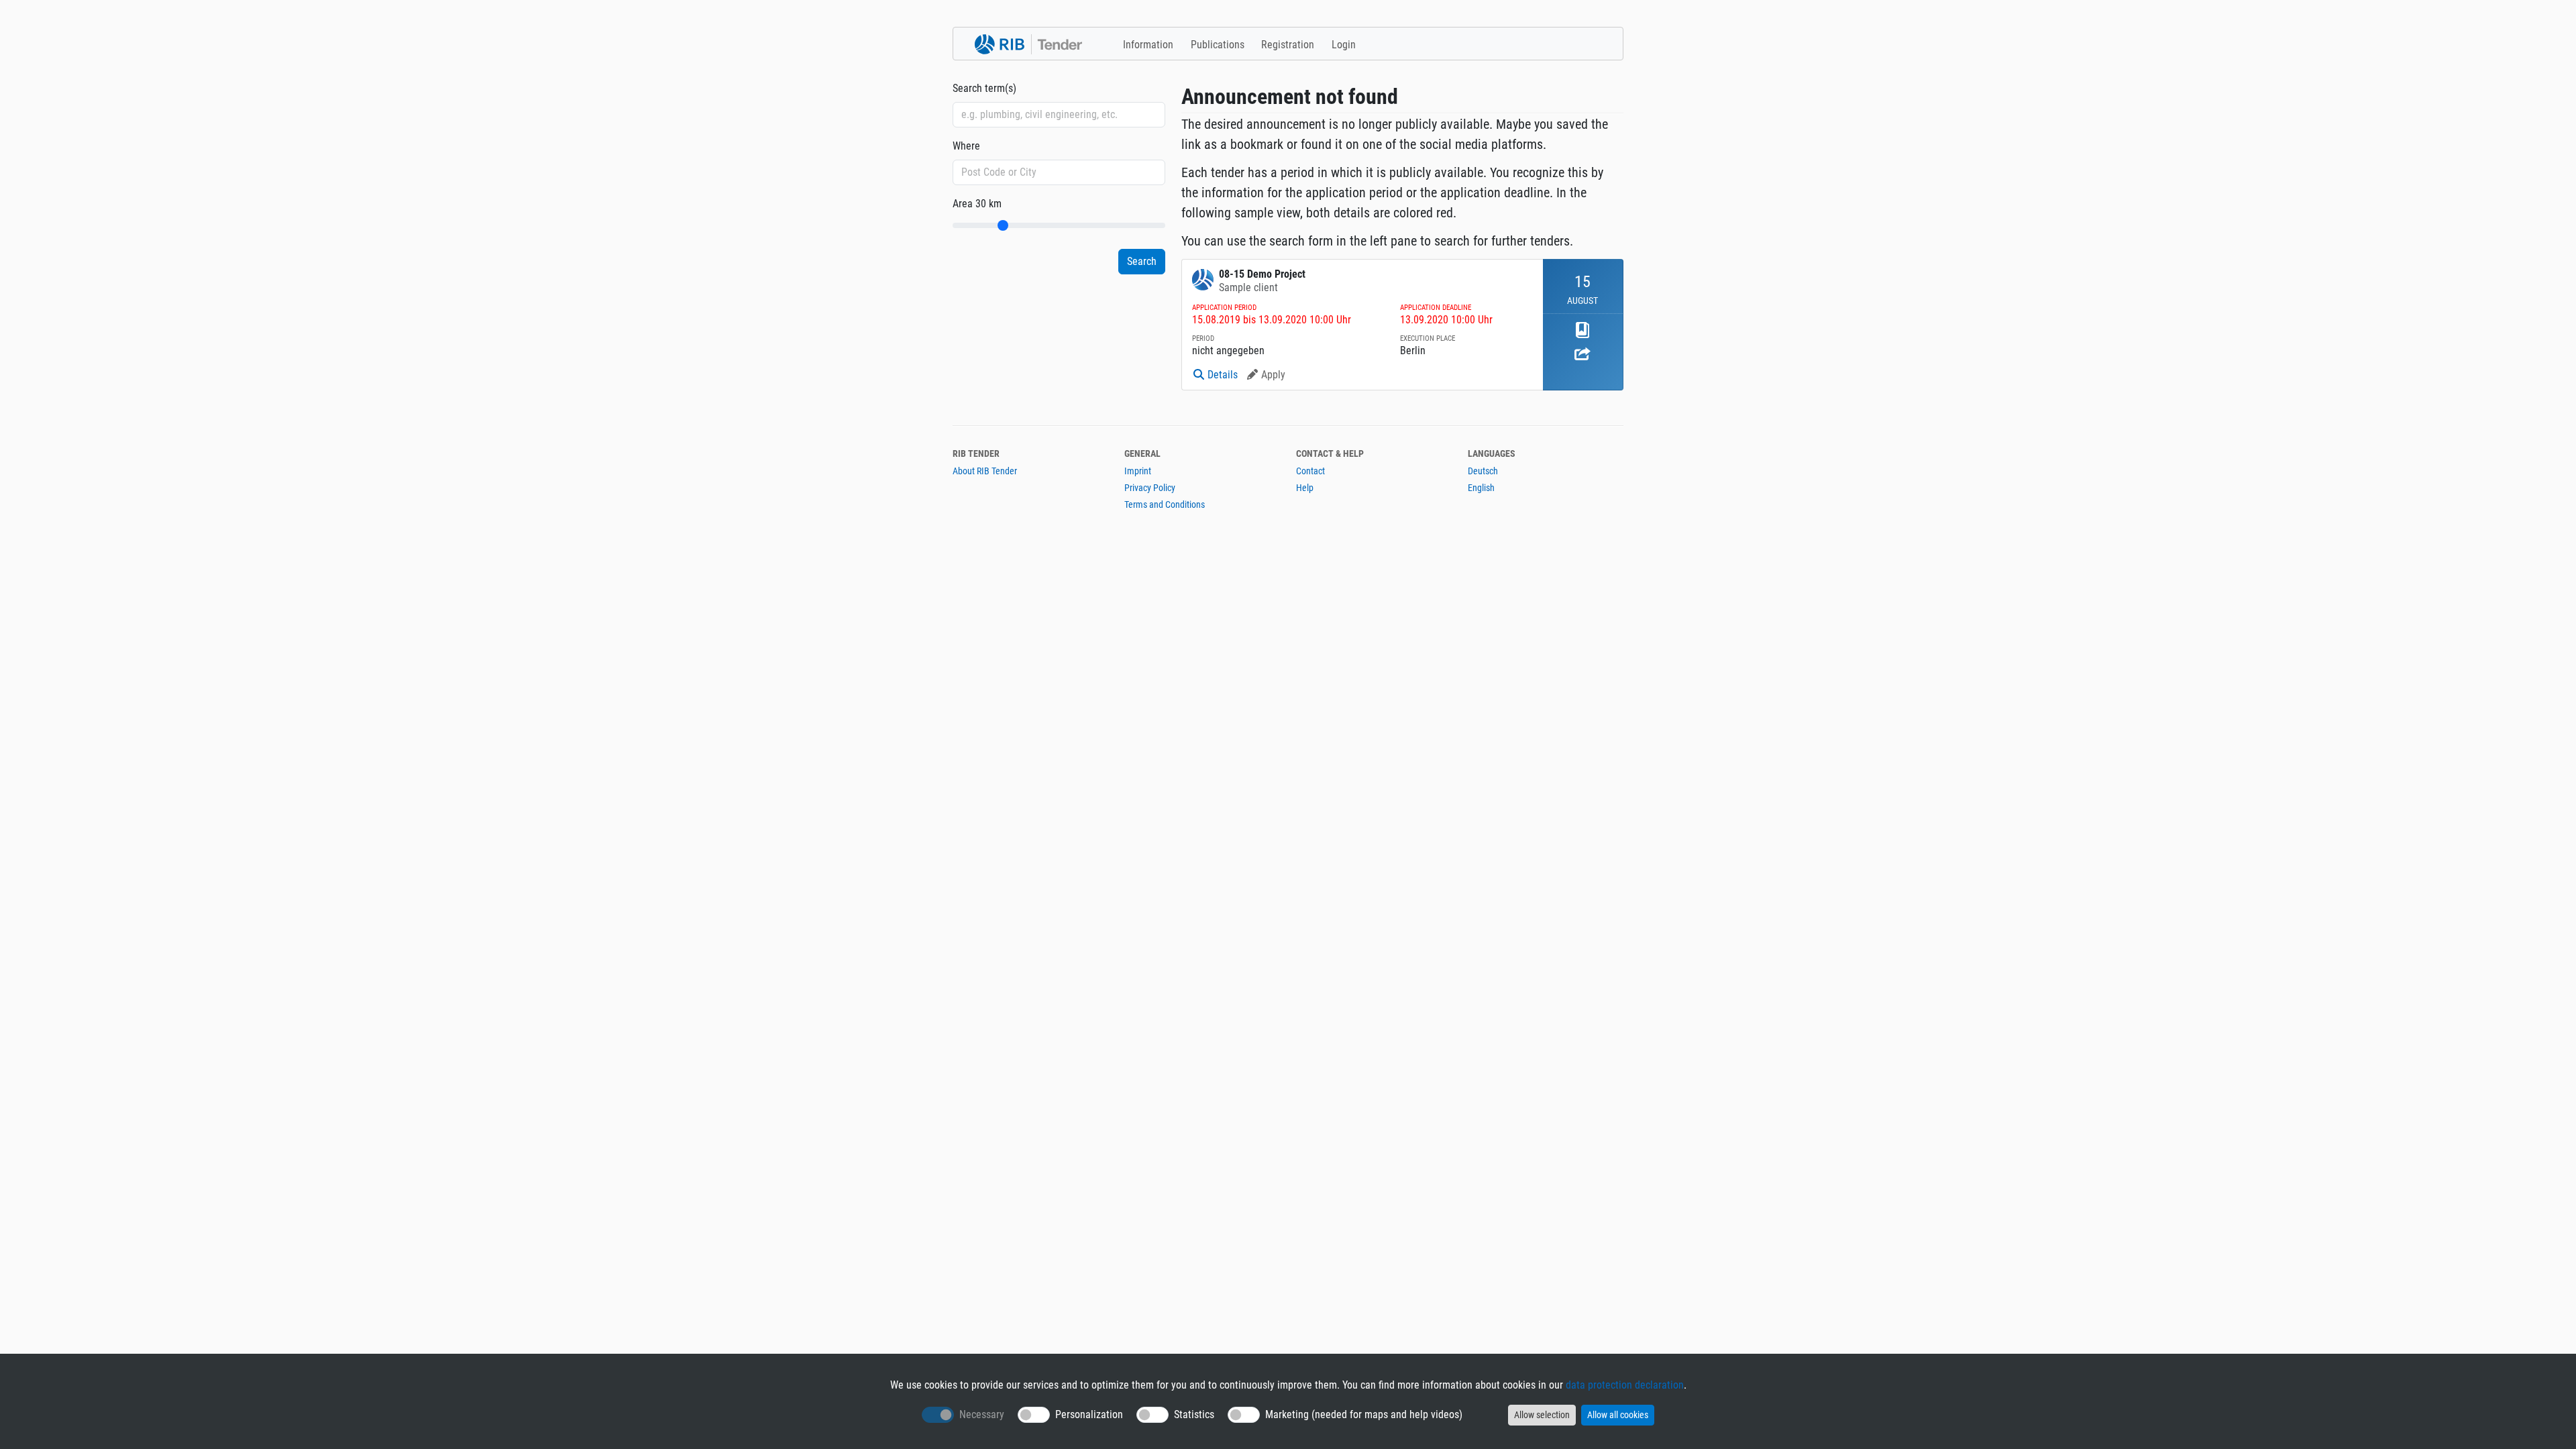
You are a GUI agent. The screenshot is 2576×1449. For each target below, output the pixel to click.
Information (1148, 45)
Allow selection (1542, 1415)
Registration (1288, 45)
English (1481, 488)
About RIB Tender (985, 471)
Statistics (1194, 1414)
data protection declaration (1625, 1385)
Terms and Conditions (1165, 504)
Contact (1310, 471)
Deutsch (1483, 471)
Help (1305, 488)
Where (966, 146)
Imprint (1138, 471)
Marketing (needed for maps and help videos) (1364, 1414)
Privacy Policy (1150, 488)
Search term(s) (984, 88)
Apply (1273, 375)
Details (1223, 375)
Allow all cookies (1618, 1415)
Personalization (1089, 1414)
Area (977, 204)
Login (1344, 45)
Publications (1218, 45)
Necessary (982, 1414)
